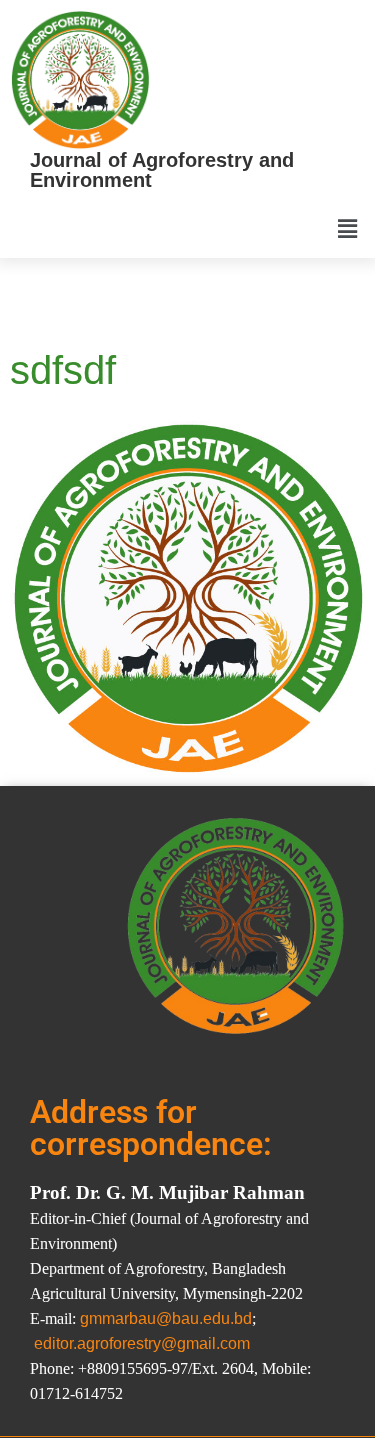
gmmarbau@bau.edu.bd (166, 1318)
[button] (348, 229)
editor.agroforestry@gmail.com (142, 1343)
